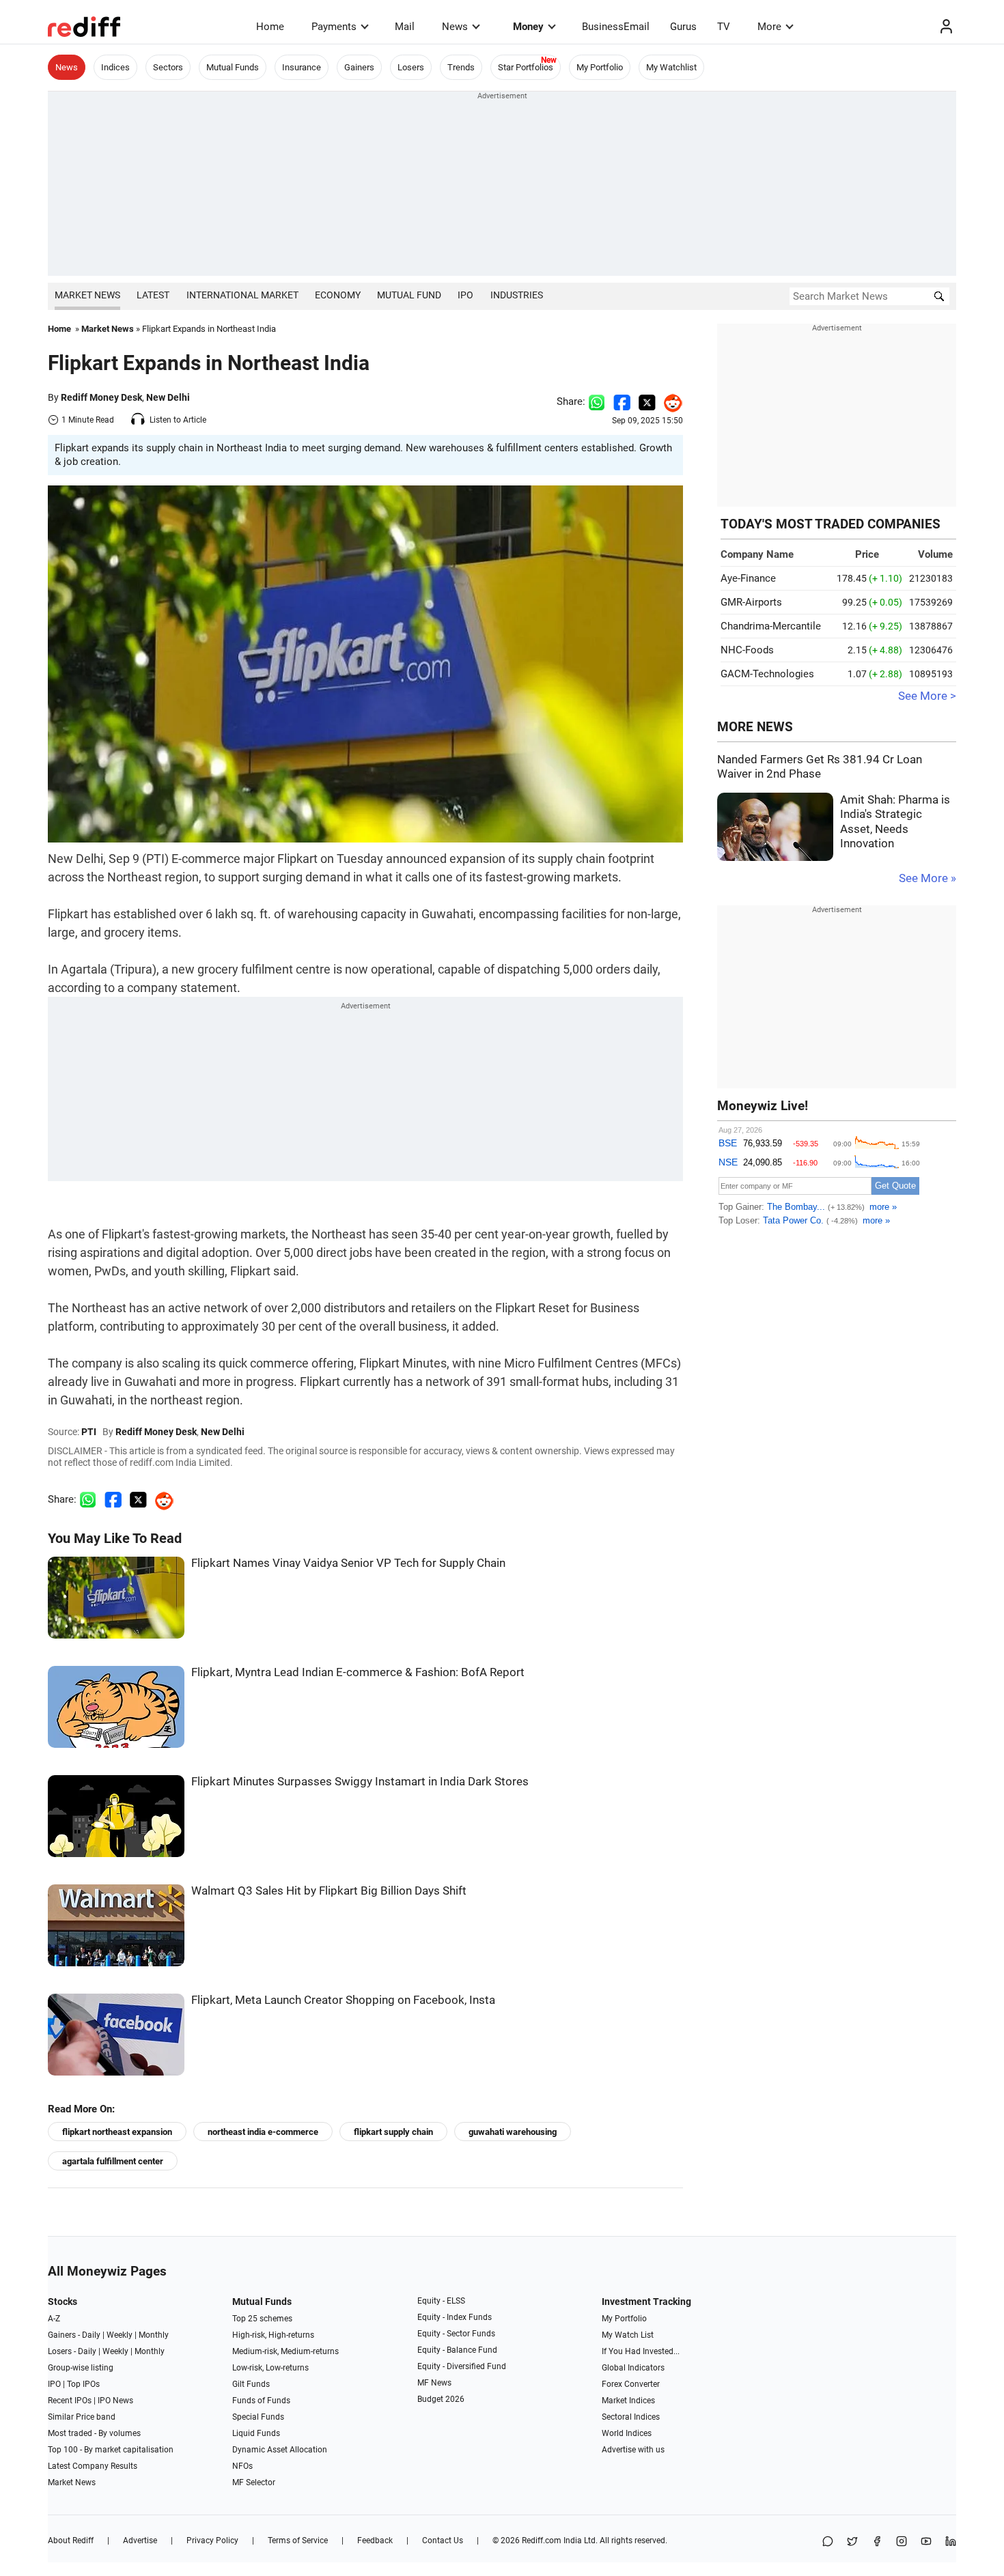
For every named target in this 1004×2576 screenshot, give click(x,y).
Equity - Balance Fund (457, 2350)
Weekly (120, 2335)
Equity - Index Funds (455, 2317)
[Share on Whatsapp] (597, 401)
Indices (115, 67)
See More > (927, 696)
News (455, 27)
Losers (411, 67)
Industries (517, 295)
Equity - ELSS (441, 2301)
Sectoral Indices (631, 2417)
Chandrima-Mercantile (771, 626)
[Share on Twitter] (647, 401)
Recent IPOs (70, 2401)
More (769, 27)
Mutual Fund (409, 295)
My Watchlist (671, 67)
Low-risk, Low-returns (270, 2368)
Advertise (140, 2540)
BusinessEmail (616, 27)
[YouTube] (926, 2542)
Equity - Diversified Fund (462, 2366)
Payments (334, 27)
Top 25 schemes (262, 2319)
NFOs (242, 2466)
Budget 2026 (441, 2399)
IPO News (115, 2401)
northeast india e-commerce (263, 2132)
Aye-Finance (748, 578)
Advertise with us (633, 2450)
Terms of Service (298, 2540)
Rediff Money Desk (101, 397)
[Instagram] (902, 2542)
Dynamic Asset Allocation (280, 2450)
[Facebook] (877, 2542)
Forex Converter (631, 2384)
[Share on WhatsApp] (828, 2542)
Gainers (359, 67)
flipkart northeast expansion (117, 2132)
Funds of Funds (261, 2401)
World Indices (627, 2433)
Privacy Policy (212, 2540)
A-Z (54, 2319)
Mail (405, 27)
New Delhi (168, 397)
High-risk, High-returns (273, 2335)
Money (528, 27)
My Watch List (628, 2335)
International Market (242, 295)
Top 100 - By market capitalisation (111, 2450)
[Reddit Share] (669, 401)
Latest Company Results (93, 2466)
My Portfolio (600, 67)
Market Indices (628, 2401)
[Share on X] (852, 2542)
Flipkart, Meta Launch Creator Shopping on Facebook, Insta (343, 2000)
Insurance (302, 67)
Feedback (375, 2540)
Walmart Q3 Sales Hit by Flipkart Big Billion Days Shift (329, 1891)
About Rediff (71, 2540)
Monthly (154, 2335)
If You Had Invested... (641, 2351)
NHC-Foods (747, 650)
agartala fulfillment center (113, 2161)
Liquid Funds (256, 2433)
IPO (465, 295)
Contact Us (443, 2540)
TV (724, 27)
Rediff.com (542, 2540)
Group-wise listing (81, 2368)
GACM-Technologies (767, 674)
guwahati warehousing (513, 2132)
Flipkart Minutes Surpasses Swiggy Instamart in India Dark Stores (360, 1782)
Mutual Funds (233, 67)
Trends (461, 67)
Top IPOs (83, 2384)
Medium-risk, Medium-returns (285, 2351)
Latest (153, 295)
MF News (434, 2383)
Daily (91, 2335)
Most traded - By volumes (94, 2433)
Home (270, 27)
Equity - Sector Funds (456, 2334)
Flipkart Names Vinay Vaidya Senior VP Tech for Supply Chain (348, 1563)
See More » (928, 878)
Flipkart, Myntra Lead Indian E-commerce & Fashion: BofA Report (358, 1672)
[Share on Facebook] (622, 401)
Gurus (683, 27)
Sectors (168, 67)
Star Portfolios (526, 67)
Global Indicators (633, 2368)
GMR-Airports (751, 602)
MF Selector (254, 2482)
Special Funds (258, 2417)
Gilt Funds (251, 2384)
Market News (87, 295)
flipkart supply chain (393, 2132)
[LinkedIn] (951, 2542)
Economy (338, 295)
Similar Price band (82, 2417)
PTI (89, 1432)
